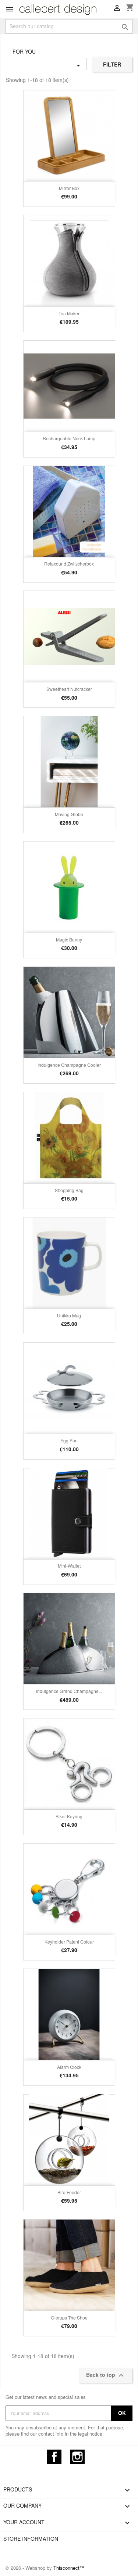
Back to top (106, 2375)
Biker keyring (69, 1816)
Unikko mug (69, 1315)
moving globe (69, 814)
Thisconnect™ (69, 2568)
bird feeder (69, 2192)
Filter (112, 64)
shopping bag (69, 1190)
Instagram (77, 2457)
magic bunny (69, 939)
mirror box (69, 188)
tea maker (69, 313)
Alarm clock (69, 2067)
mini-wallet (69, 1566)
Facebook (54, 2457)
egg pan (69, 1440)
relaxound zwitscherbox (69, 564)
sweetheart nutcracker (69, 689)
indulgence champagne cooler (69, 1065)
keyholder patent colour (69, 1942)
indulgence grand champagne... (69, 1691)
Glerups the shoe (69, 2317)
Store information (31, 2539)
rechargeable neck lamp (69, 438)
